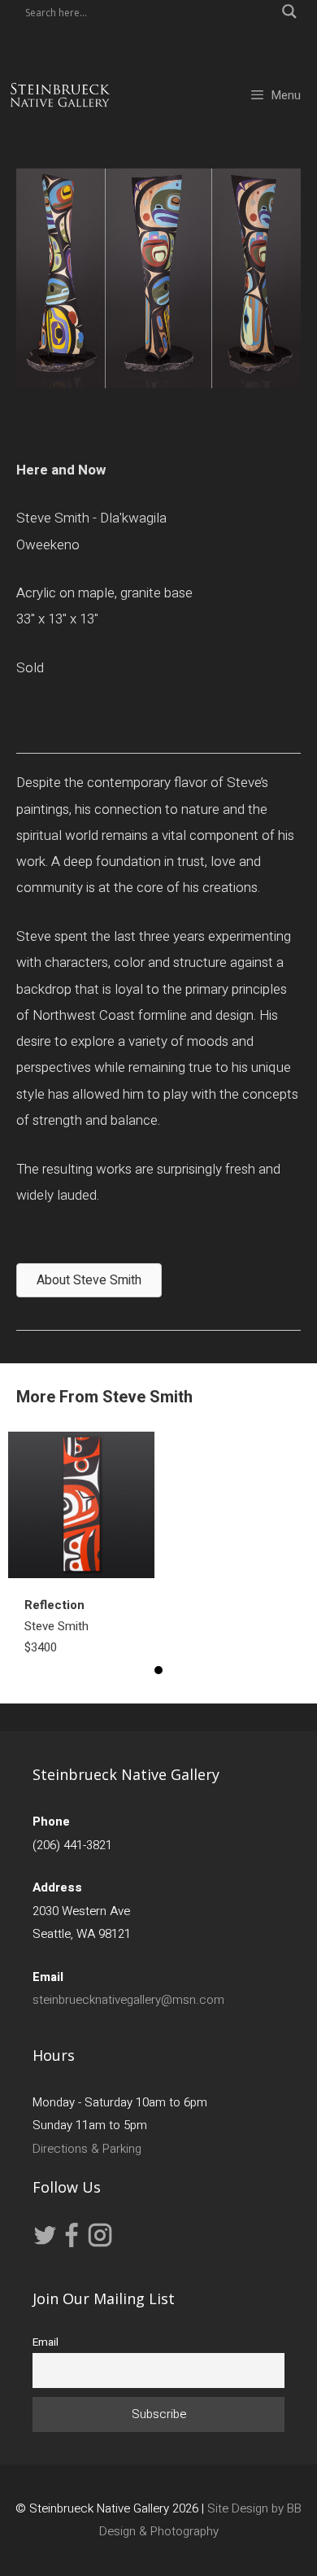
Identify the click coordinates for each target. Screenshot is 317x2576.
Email (46, 2342)
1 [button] (158, 1670)
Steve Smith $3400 (56, 1626)
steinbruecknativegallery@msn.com (128, 2000)
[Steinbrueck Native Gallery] (60, 95)
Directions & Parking (87, 2149)
